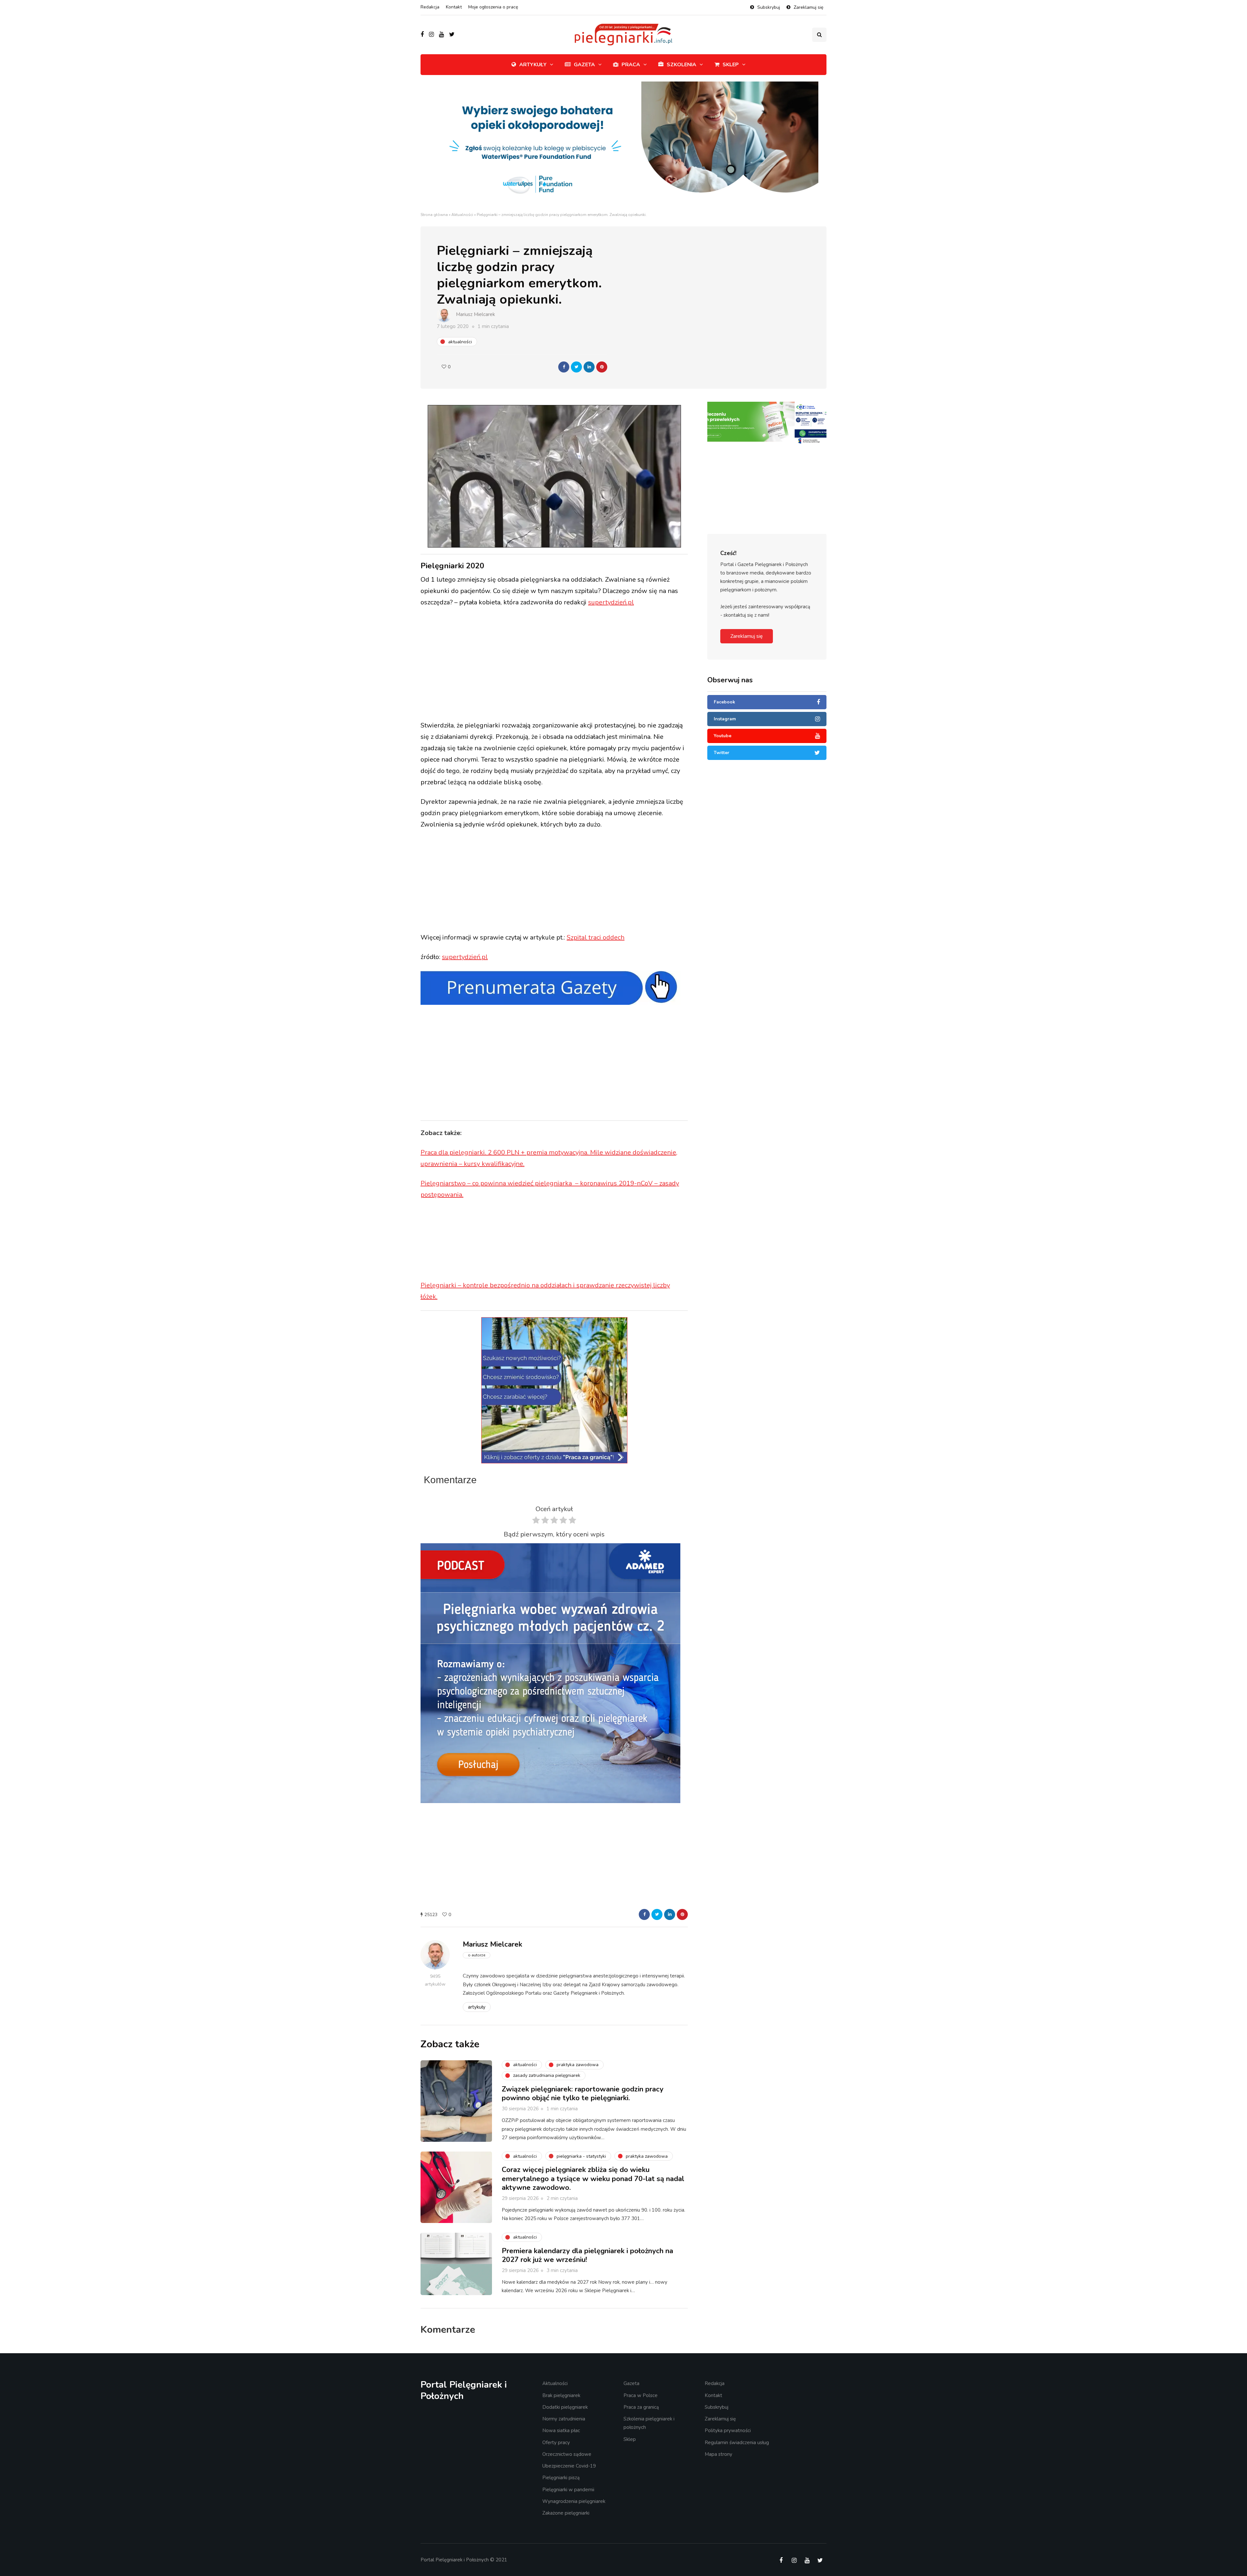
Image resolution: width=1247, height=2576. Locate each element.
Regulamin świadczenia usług (737, 2443)
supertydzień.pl (611, 602)
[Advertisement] (554, 665)
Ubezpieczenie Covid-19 (569, 2466)
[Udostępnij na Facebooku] (564, 367)
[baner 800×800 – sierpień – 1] (550, 1673)
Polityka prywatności (728, 2431)
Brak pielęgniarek (561, 2395)
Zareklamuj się (808, 7)
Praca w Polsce (641, 2395)
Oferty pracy (556, 2443)
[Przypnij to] (602, 367)
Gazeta (584, 65)
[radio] (536, 1522)
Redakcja (430, 7)
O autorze (477, 1955)
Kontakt (454, 7)
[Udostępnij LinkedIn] (589, 367)
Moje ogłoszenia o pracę (493, 7)
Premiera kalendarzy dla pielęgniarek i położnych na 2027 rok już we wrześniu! (587, 2255)
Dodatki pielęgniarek (565, 2407)
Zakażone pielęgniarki (566, 2513)
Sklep (731, 65)
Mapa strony (718, 2454)
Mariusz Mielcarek (475, 314)
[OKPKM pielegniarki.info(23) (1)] (767, 421)
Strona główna (434, 215)
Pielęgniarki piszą (561, 2478)
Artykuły (533, 65)
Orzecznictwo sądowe (567, 2454)
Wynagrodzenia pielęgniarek (574, 2501)
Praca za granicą (641, 2407)
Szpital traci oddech (596, 937)
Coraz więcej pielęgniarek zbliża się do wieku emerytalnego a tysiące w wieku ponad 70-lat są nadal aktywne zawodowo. (593, 2179)
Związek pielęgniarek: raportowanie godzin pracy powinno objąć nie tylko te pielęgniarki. (583, 2094)
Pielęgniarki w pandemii (568, 2490)
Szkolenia (681, 65)
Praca (631, 65)
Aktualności (462, 215)
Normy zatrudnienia (564, 2419)
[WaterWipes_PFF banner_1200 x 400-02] (623, 146)
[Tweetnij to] (576, 367)
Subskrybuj (769, 7)
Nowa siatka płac (561, 2431)
